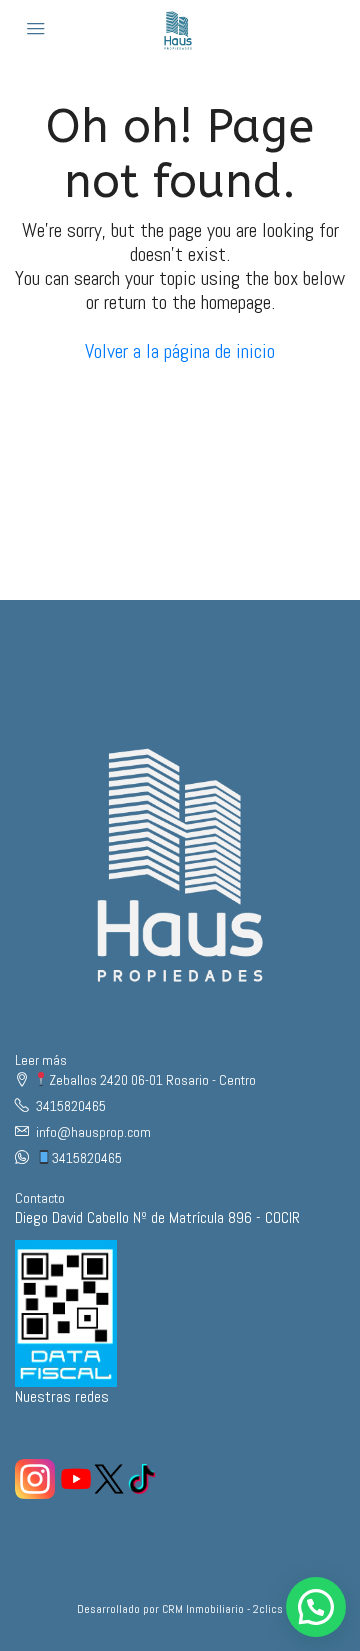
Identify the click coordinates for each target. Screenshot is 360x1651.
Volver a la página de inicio (180, 351)
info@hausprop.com (93, 1132)
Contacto (40, 1198)
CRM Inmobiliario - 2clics (222, 1609)
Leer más (41, 1060)
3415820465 (71, 1106)
